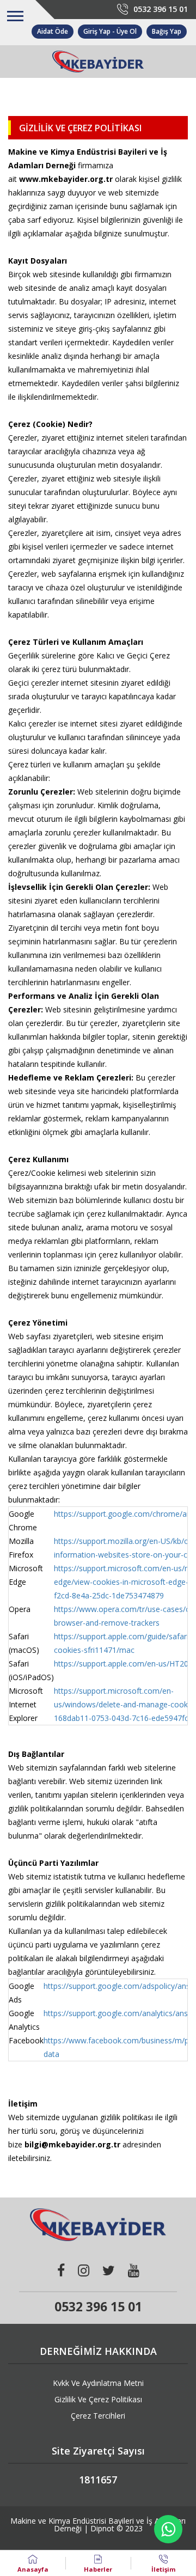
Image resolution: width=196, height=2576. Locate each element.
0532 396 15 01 (161, 9)
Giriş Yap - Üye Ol (110, 31)
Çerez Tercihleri (98, 2416)
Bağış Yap (167, 31)
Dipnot (102, 2528)
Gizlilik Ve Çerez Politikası (98, 2399)
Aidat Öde (53, 31)
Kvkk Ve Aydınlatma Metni (98, 2383)
